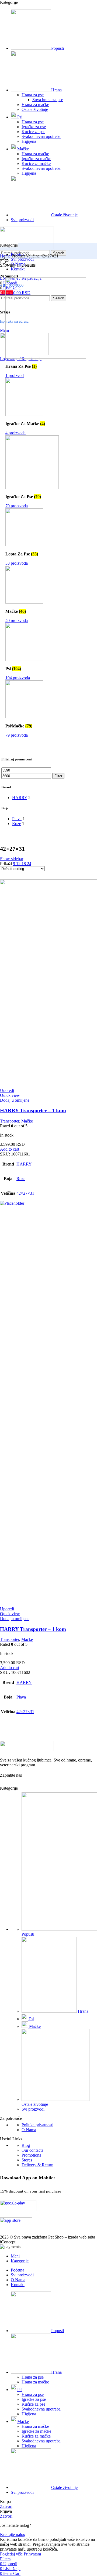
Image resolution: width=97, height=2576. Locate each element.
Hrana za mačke (35, 105)
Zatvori (6, 2506)
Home (6, 256)
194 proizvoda (18, 678)
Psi (31, 2019)
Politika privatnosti (37, 2125)
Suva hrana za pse (48, 100)
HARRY (24, 1164)
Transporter (10, 1121)
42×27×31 (25, 1193)
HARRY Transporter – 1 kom (33, 1110)
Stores (27, 2160)
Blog (26, 2145)
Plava (21, 1697)
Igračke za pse (34, 127)
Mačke (27, 1121)
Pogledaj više (11, 2554)
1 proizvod (15, 375)
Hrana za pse (33, 95)
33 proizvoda (17, 563)
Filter (58, 776)
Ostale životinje (35, 109)
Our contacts (32, 2150)
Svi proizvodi (33, 2109)
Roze (21, 1179)
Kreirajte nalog (13, 2534)
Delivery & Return (37, 2165)
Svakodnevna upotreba (41, 136)
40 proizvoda (17, 620)
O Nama (29, 2130)
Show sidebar (12, 859)
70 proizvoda (17, 506)
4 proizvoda (15, 433)
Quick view (10, 1095)
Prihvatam (32, 2554)
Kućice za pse (33, 132)
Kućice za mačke (36, 163)
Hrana (83, 2011)
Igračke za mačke (36, 159)
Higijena (29, 141)
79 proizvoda (17, 735)
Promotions (31, 2155)
